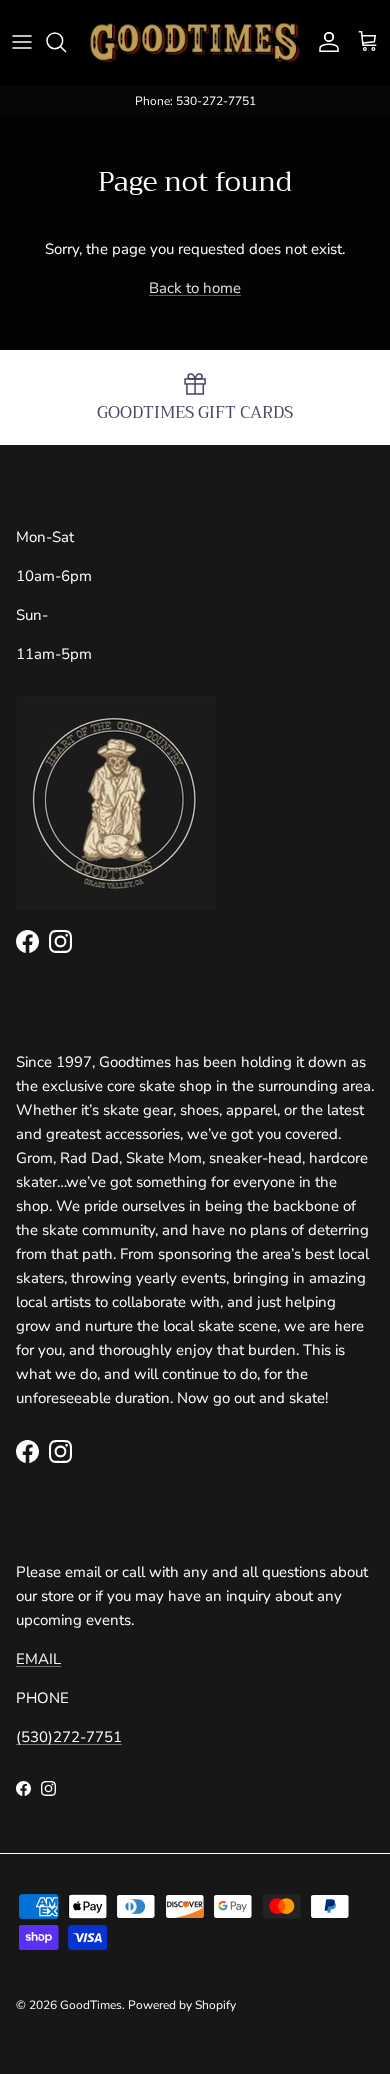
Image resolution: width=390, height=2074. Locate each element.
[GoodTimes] (195, 42)
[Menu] (22, 42)
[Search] (66, 42)
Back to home (195, 288)
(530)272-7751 (69, 1737)
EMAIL (38, 1659)
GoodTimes (91, 2005)
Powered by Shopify (182, 2005)
